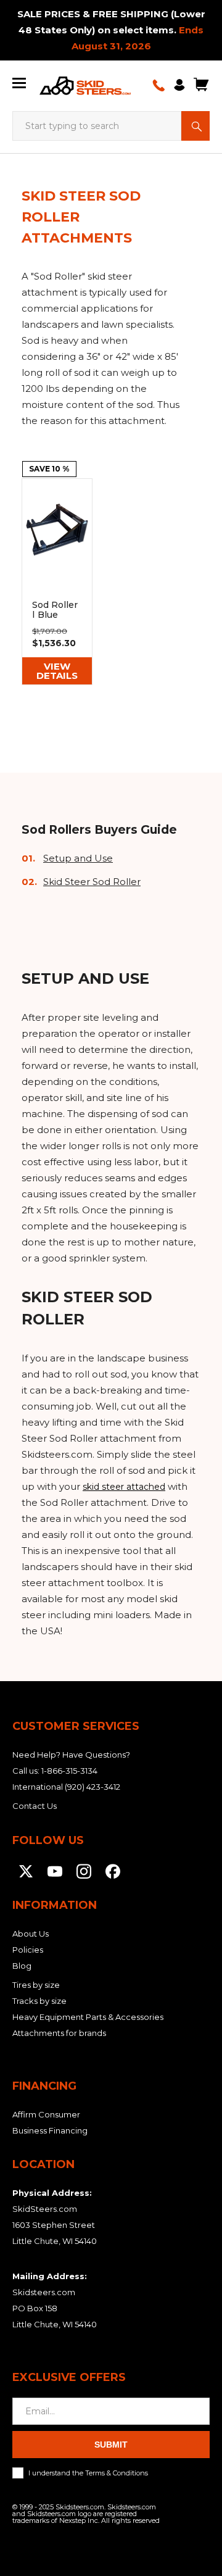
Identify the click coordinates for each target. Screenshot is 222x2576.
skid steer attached (124, 1487)
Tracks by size (39, 2001)
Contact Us (35, 1806)
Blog (22, 1966)
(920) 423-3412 (92, 1787)
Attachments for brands (59, 2033)
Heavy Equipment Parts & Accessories (88, 2017)
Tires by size (36, 1985)
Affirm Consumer (46, 2114)
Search (195, 126)
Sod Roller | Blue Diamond (57, 582)
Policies (28, 1950)
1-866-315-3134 (69, 1771)
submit (111, 2445)
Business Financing (50, 2130)
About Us (31, 1934)
